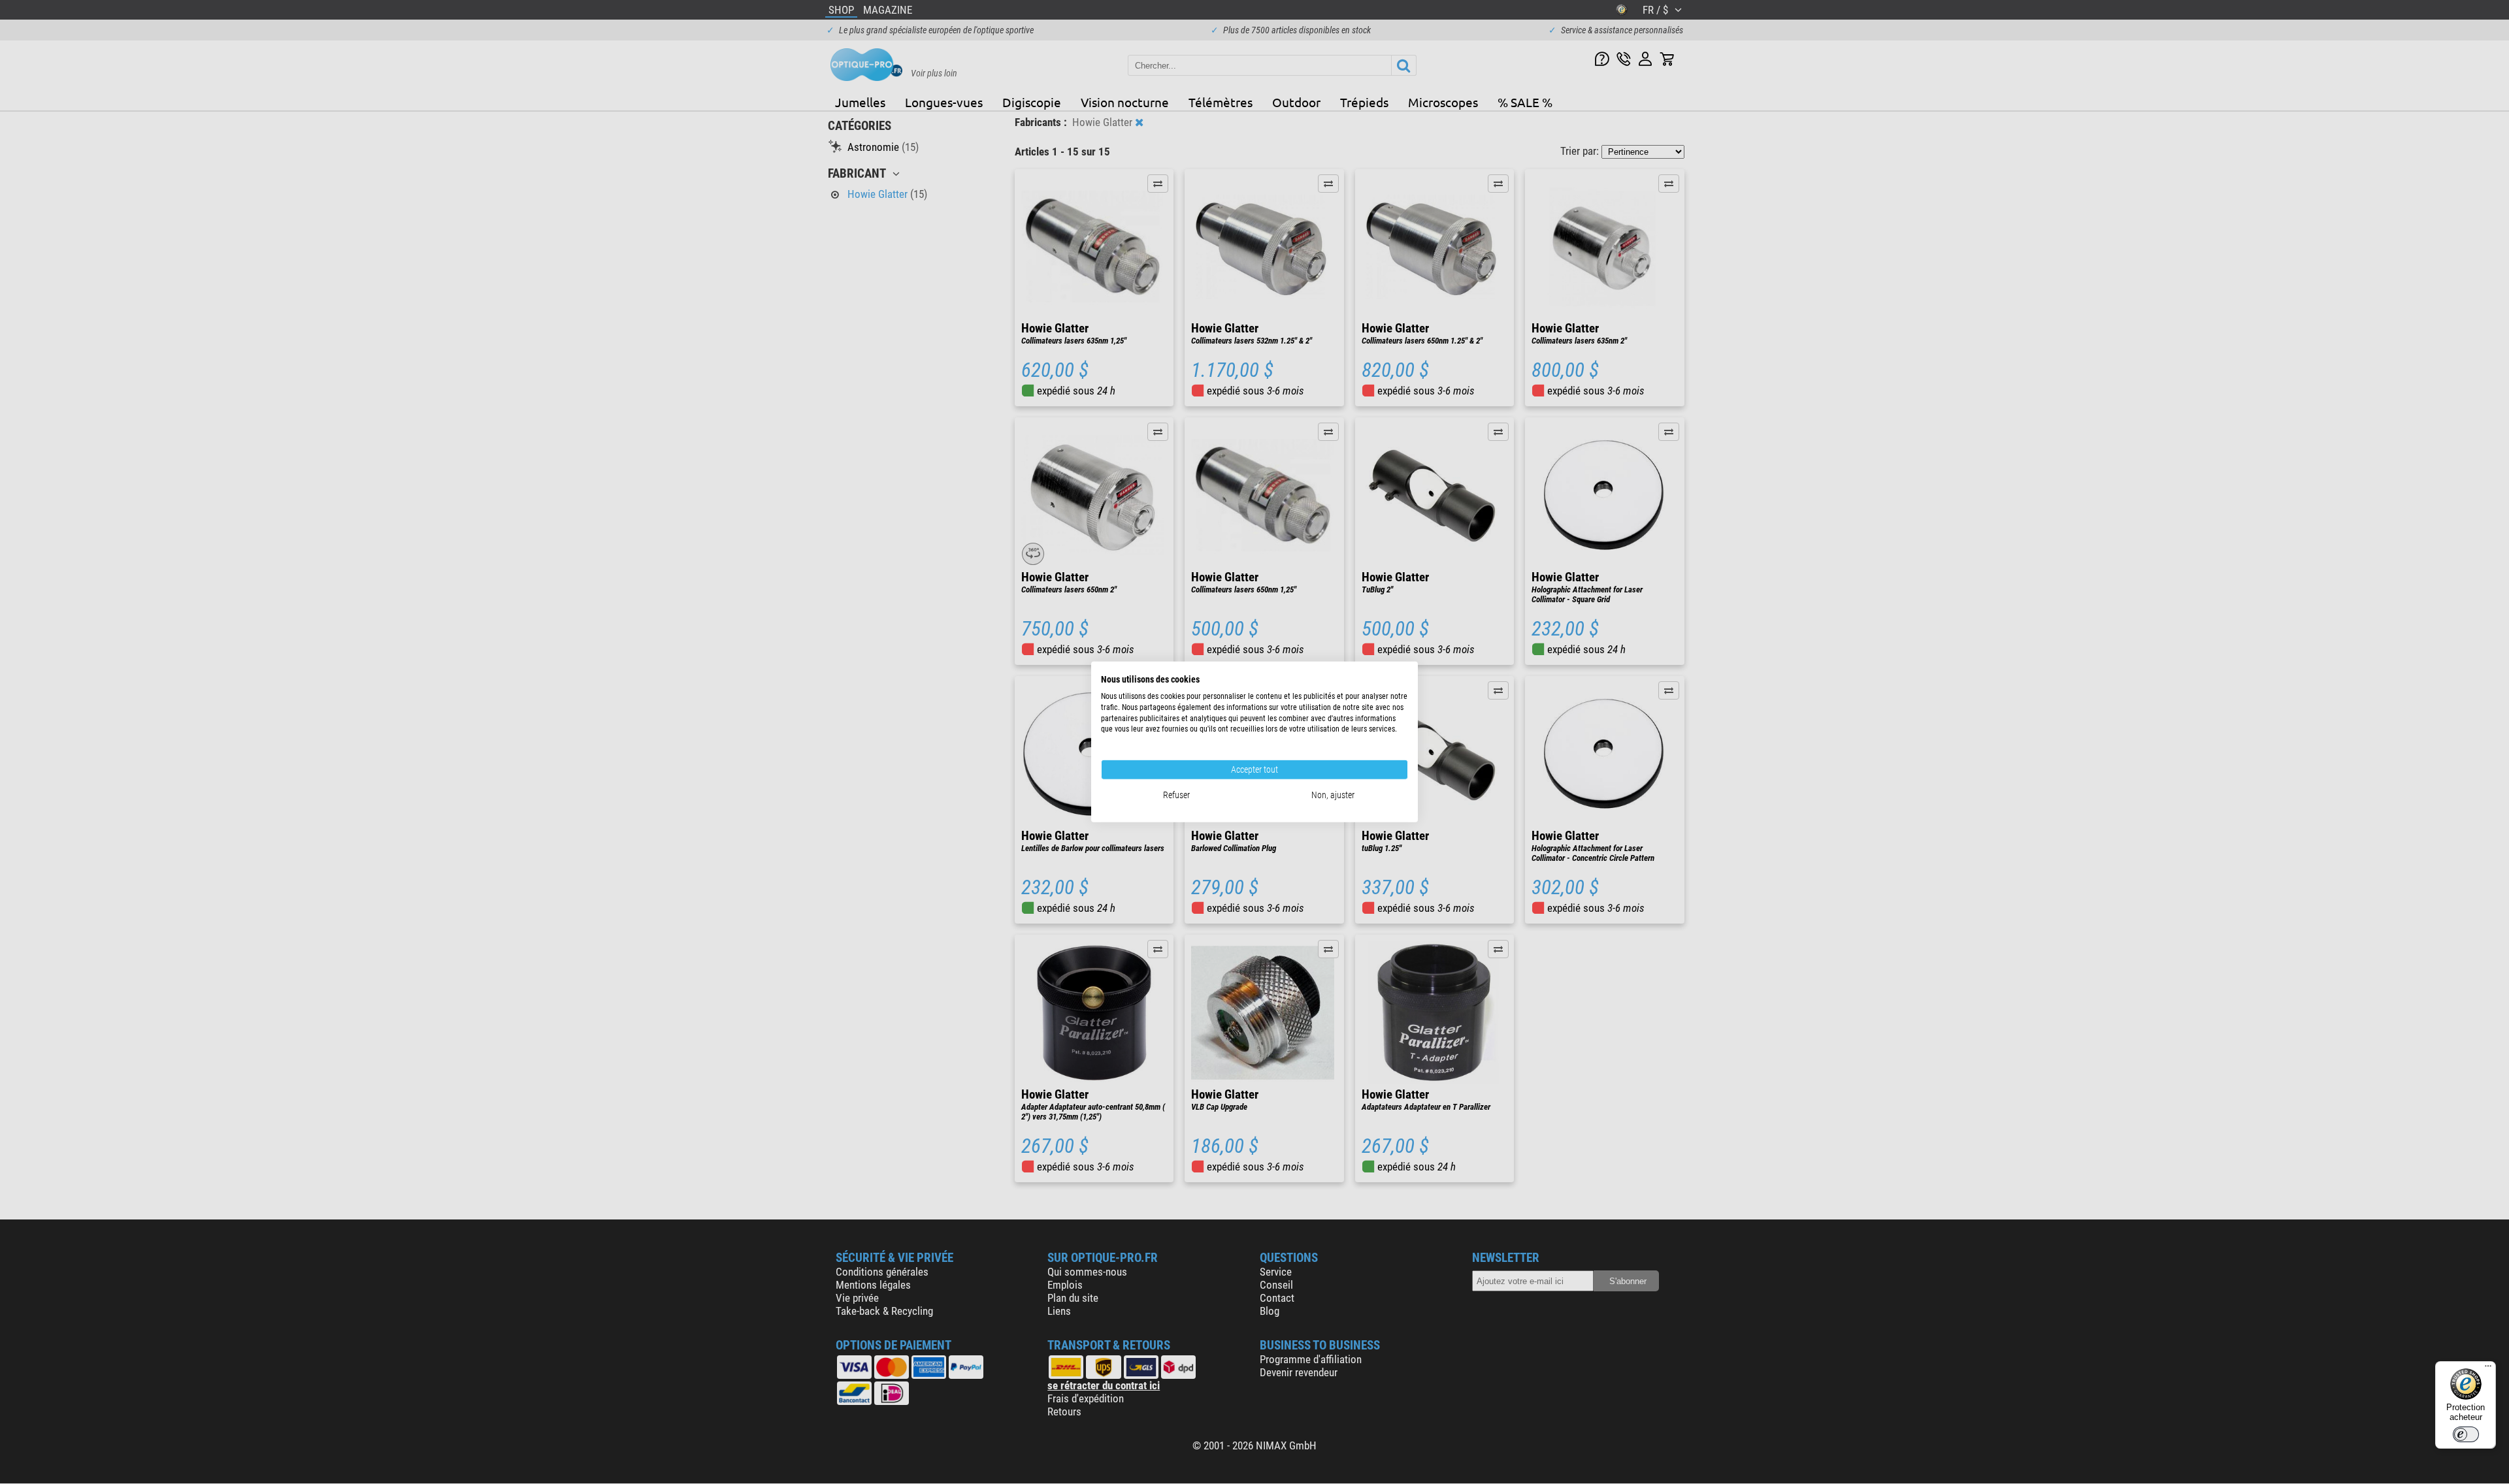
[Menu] (2488, 1369)
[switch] (2466, 1434)
